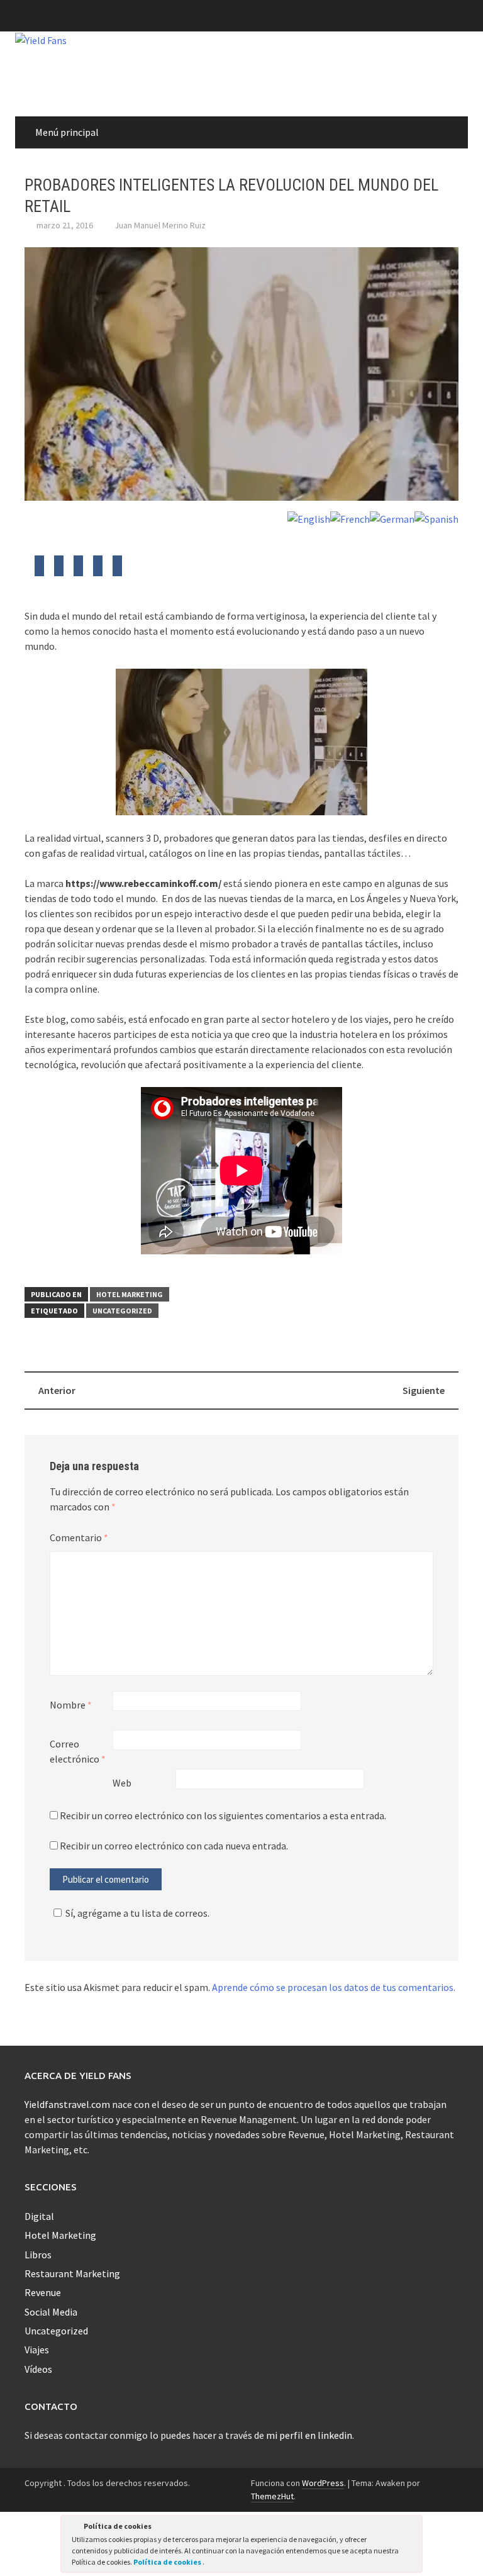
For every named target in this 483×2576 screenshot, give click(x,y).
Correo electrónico (78, 1751)
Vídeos (38, 2369)
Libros (38, 2255)
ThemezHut (272, 2496)
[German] (392, 518)
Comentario (79, 1537)
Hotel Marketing (130, 1294)
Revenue (43, 2292)
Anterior (57, 1390)
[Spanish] (436, 518)
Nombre (71, 1705)
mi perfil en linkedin (309, 2435)
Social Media (51, 2312)
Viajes (37, 2350)
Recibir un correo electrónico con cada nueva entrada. (174, 1846)
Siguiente (424, 1390)
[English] (309, 518)
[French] (350, 518)
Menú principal (67, 132)
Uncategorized (122, 1311)
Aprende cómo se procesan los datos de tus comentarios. (334, 1987)
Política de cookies (168, 2562)
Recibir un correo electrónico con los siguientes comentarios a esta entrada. (223, 1815)
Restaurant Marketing (72, 2273)
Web (122, 1783)
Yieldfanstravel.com (67, 2104)
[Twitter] (39, 569)
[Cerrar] (412, 2528)
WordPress (323, 2483)
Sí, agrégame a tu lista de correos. (137, 1913)
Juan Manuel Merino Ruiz (160, 225)
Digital (39, 2216)
